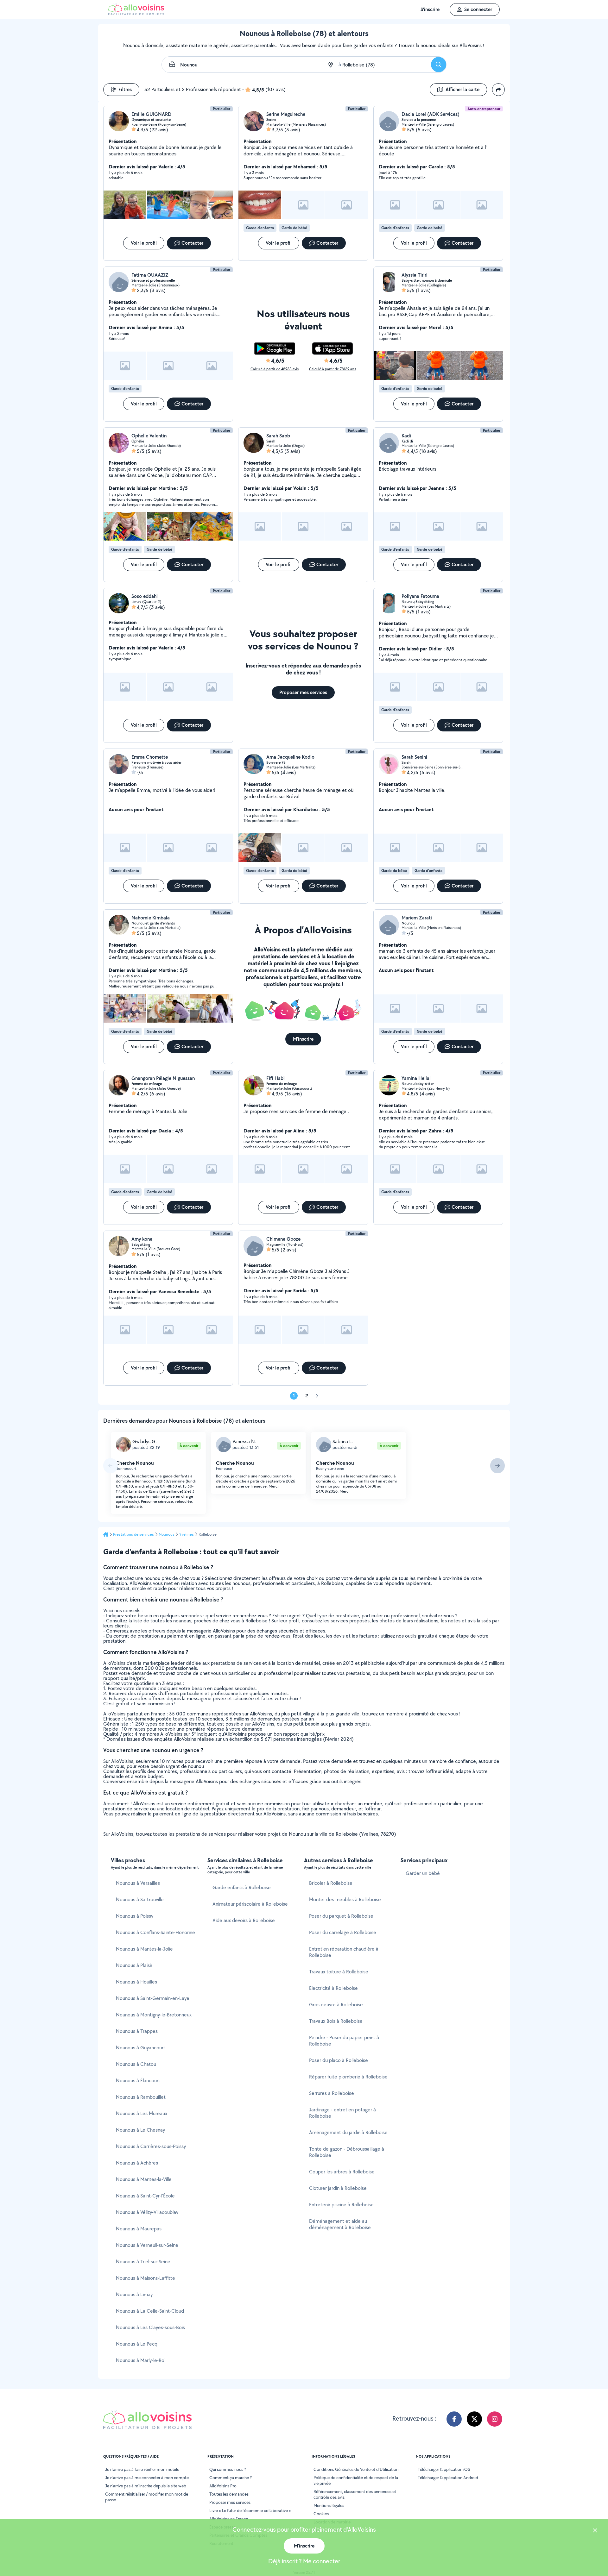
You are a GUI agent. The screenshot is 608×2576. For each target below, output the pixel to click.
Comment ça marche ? (231, 2478)
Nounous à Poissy (135, 1916)
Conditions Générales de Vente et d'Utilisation (356, 2469)
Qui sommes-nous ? (228, 2469)
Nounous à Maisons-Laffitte (146, 2278)
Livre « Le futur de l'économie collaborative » (250, 2510)
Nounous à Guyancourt (141, 2048)
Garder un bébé (423, 1873)
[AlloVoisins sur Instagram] (495, 2419)
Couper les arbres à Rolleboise (342, 2172)
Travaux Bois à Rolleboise (336, 2021)
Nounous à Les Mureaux (142, 2113)
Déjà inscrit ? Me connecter (304, 2561)
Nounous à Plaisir (134, 1965)
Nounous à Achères (137, 2163)
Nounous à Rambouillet (141, 2097)
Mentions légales (329, 2505)
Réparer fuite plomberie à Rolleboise (348, 2077)
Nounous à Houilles (136, 1982)
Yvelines (187, 1534)
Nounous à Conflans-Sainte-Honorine (155, 1932)
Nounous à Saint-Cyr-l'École (145, 2196)
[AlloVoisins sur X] (474, 2419)
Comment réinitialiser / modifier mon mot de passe (147, 2497)
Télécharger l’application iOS (444, 2469)
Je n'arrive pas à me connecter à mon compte (147, 2478)
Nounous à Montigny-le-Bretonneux (154, 2015)
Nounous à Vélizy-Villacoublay (147, 2212)
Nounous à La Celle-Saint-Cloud (150, 2311)
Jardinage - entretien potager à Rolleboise (342, 2113)
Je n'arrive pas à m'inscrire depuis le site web (146, 2486)
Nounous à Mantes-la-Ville (144, 2179)
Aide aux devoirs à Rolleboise (244, 1920)
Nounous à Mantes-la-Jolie (144, 1949)
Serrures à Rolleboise (332, 2093)
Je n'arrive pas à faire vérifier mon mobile (142, 2469)
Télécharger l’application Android (448, 2478)
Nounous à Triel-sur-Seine (143, 2262)
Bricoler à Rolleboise (331, 1883)
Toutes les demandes (229, 2494)
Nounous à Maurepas (139, 2229)
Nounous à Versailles (138, 1883)
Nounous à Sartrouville (140, 1899)
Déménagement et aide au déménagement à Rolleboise (340, 2224)
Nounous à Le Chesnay (140, 2130)
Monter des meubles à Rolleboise (345, 1899)
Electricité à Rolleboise (333, 1988)
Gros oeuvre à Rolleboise (336, 2005)
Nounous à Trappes (137, 2031)
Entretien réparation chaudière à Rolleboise (344, 1952)
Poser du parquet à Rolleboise (341, 1916)
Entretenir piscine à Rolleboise (341, 2205)
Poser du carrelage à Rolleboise (343, 1932)
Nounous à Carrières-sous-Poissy (151, 2146)
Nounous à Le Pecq (137, 2344)
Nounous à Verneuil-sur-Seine (147, 2245)
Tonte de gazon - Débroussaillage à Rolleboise (347, 2152)
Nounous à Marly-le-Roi (141, 2360)
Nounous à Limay (134, 2294)
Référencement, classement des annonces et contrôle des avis (355, 2494)
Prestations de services (133, 1534)
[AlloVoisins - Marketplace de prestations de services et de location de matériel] (136, 13)
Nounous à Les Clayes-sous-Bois (150, 2327)
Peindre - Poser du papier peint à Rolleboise (344, 2041)
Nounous (167, 1534)
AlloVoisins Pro (223, 2486)
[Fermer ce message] (595, 2531)
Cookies (321, 2514)
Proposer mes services (230, 2502)
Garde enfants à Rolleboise (242, 1887)
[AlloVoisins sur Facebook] (454, 2419)
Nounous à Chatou (136, 2064)
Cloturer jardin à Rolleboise (338, 2188)
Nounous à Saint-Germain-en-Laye (153, 1998)
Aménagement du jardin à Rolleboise (348, 2132)
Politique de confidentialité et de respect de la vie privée (356, 2480)
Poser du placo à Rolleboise (339, 2060)
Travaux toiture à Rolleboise (339, 1972)
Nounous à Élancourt (138, 2081)
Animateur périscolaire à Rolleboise (250, 1904)
